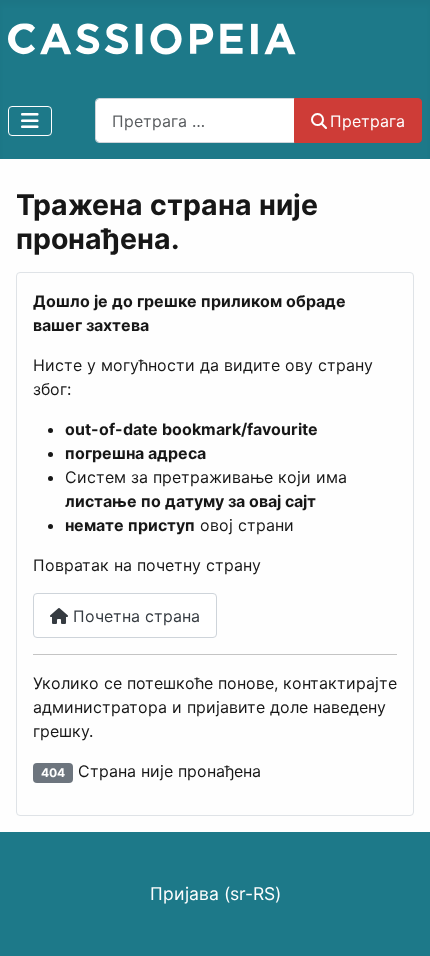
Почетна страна (134, 616)
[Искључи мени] (30, 121)
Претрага (367, 121)
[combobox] (195, 120)
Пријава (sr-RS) (215, 893)
